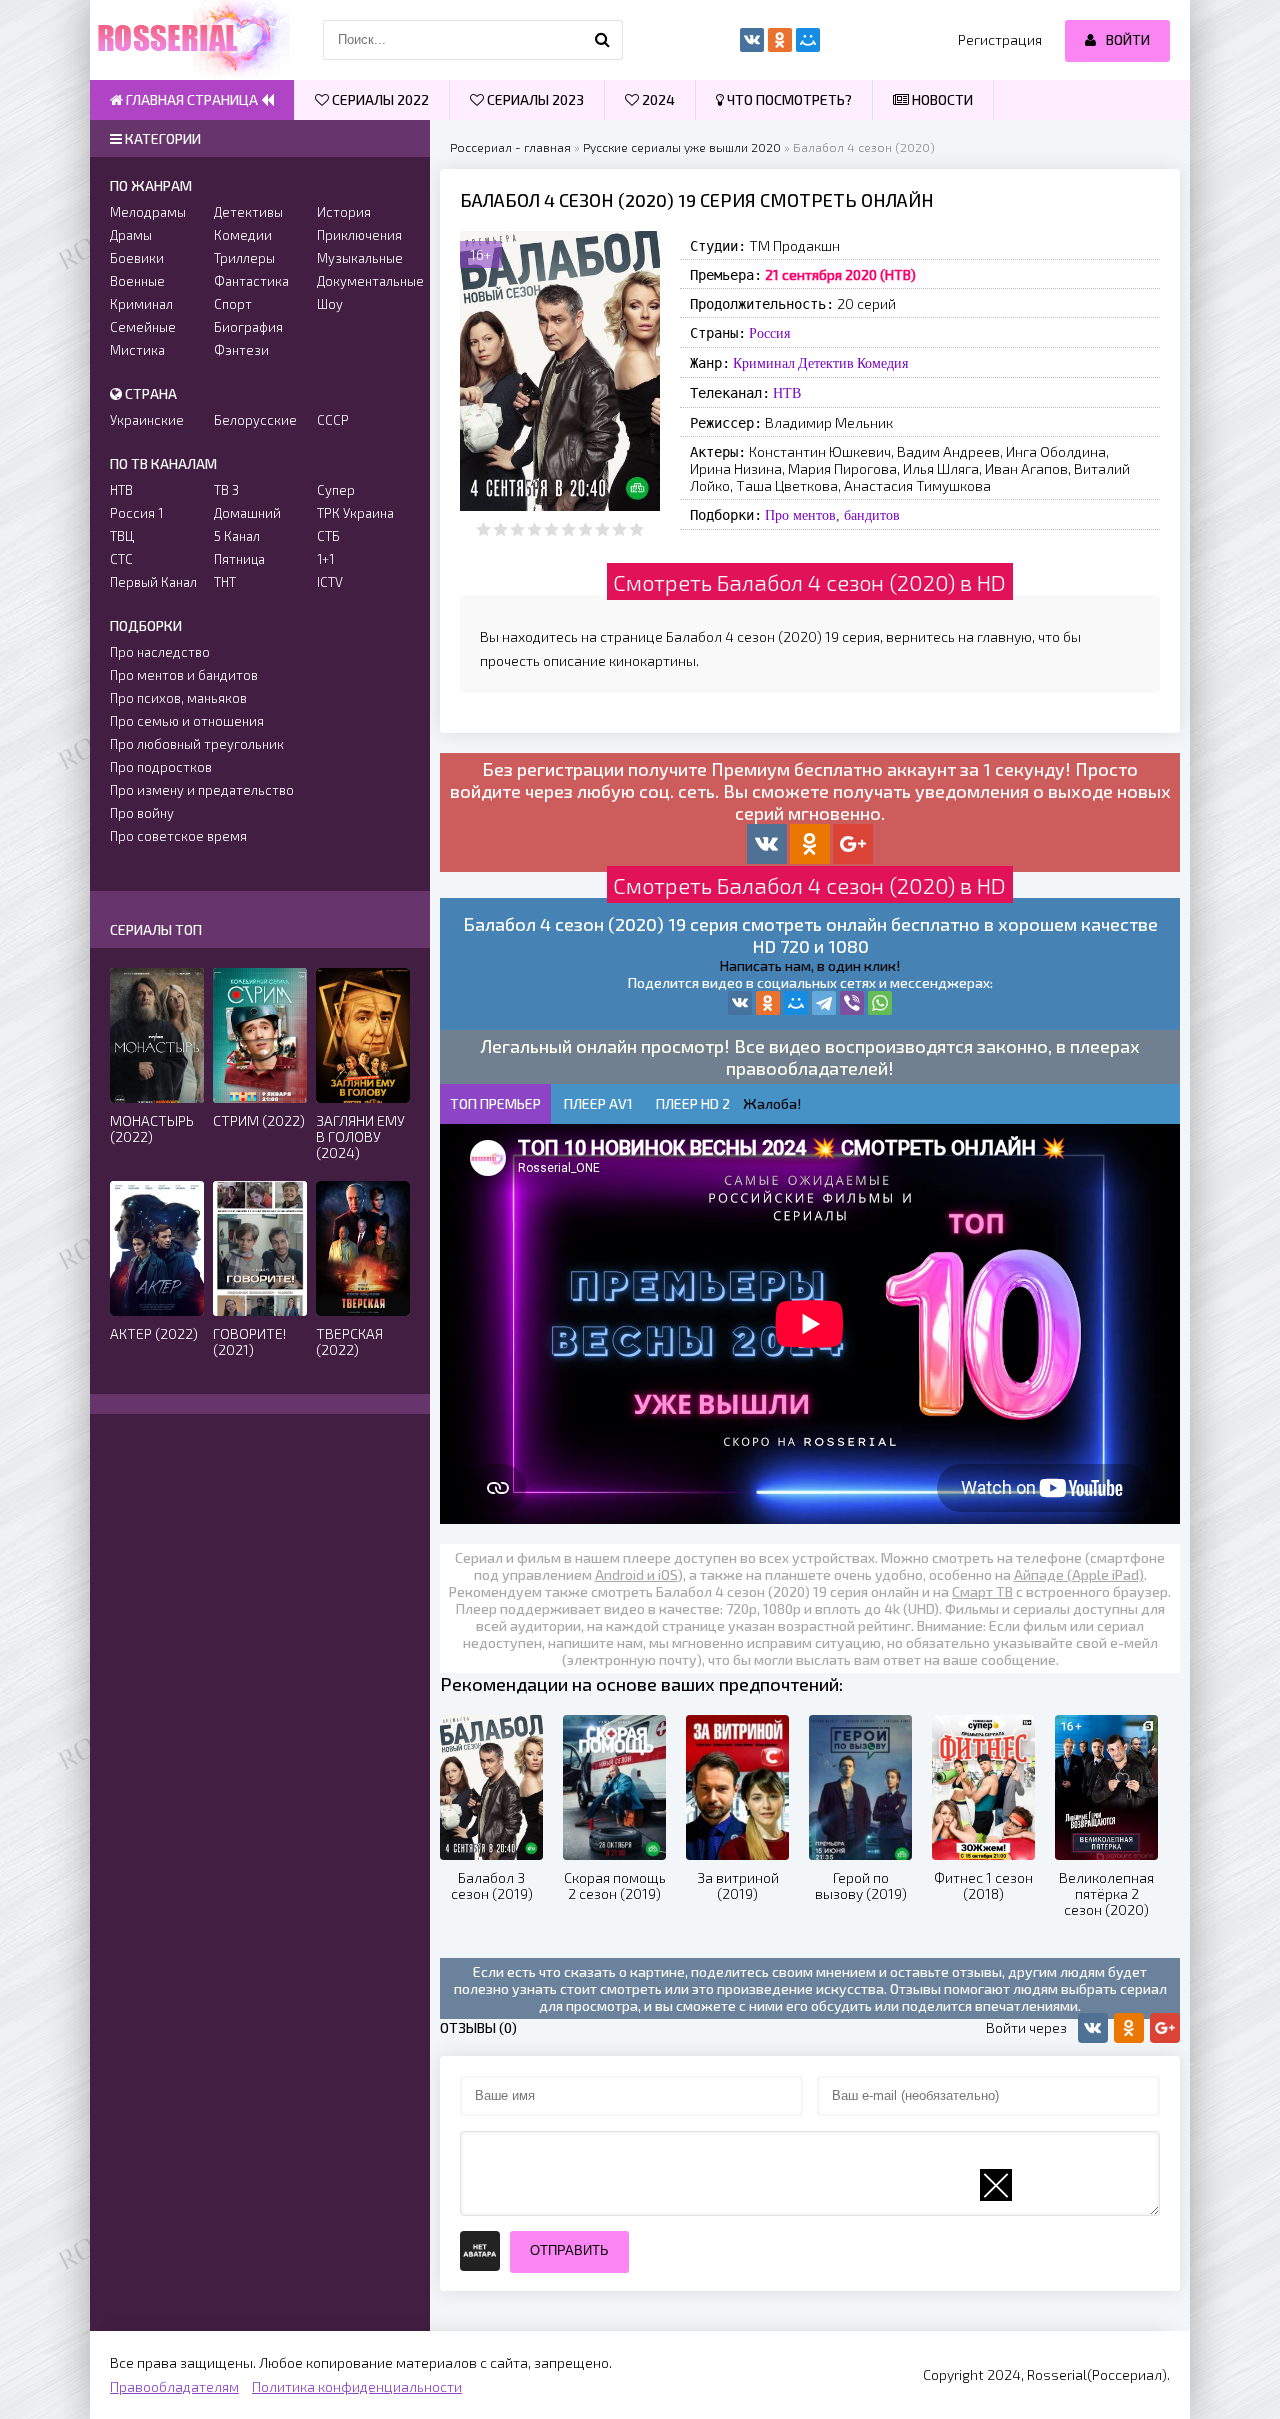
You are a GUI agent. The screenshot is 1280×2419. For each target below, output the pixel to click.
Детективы (248, 212)
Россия (769, 333)
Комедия (882, 363)
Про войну (142, 813)
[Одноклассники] (768, 1003)
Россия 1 (136, 513)
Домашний (247, 513)
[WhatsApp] (880, 1003)
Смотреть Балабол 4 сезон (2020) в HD (809, 582)
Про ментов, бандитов (832, 515)
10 (636, 529)
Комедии (243, 235)
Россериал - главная (510, 147)
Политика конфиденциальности (357, 2386)
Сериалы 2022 (379, 99)
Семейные (143, 327)
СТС (121, 559)
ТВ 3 (226, 490)
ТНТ (225, 582)
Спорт (233, 304)
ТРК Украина (355, 513)
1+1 (325, 559)
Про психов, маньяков (178, 698)
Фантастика (251, 281)
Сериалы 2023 (534, 99)
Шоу (330, 304)
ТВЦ (122, 536)
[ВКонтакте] (740, 1003)
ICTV (330, 582)
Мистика (137, 350)
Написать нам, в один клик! (810, 965)
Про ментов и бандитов (184, 675)
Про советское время (178, 836)
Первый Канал (153, 582)
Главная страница (192, 99)
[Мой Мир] (796, 1003)
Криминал (764, 363)
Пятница (239, 559)
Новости (941, 99)
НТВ (787, 393)
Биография (248, 327)
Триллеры (244, 258)
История (344, 212)
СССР (333, 420)
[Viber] (852, 1003)
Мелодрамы (148, 212)
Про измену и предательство (202, 790)
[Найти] (603, 40)
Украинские (147, 420)
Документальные (363, 281)
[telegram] (824, 1003)
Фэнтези (241, 350)
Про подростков (161, 767)
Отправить (569, 2250)
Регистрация (1000, 39)
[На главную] (190, 40)
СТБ (328, 536)
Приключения (359, 235)
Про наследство (160, 652)
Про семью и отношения (187, 721)
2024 (657, 99)
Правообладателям (174, 2386)
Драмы (131, 235)
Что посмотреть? (788, 99)
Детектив (826, 363)
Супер (336, 490)
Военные (137, 281)
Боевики (137, 258)
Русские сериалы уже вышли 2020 (682, 147)
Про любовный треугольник (197, 744)
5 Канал (237, 536)
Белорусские (255, 420)
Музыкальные (360, 258)
